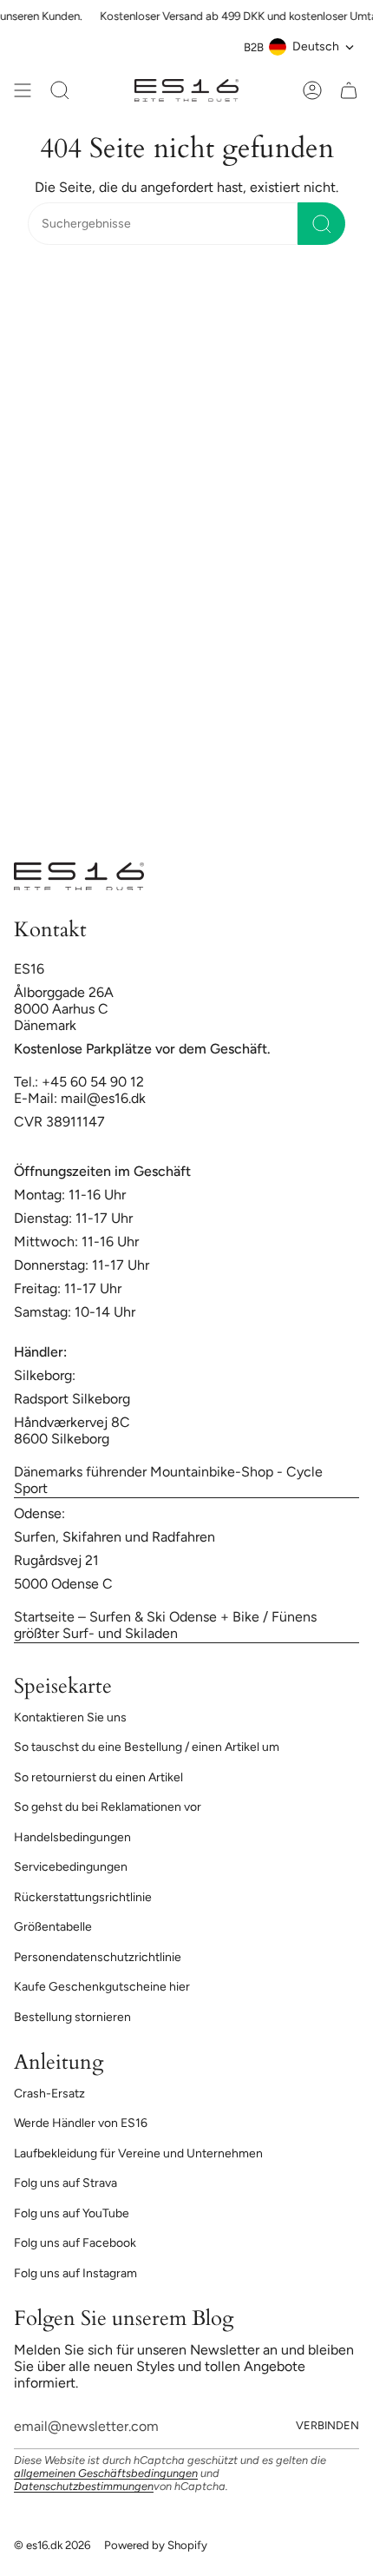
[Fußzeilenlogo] (79, 876)
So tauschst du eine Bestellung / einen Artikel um (147, 1747)
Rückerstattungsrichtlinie (83, 1897)
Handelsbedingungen (72, 1837)
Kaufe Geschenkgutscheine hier (102, 1987)
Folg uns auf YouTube (72, 2213)
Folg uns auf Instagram (75, 2273)
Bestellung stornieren (72, 2017)
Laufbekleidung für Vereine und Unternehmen (138, 2153)
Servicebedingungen (71, 1867)
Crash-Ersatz (49, 2094)
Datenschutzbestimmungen (84, 2486)
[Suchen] (321, 224)
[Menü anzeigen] (23, 90)
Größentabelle (53, 1927)
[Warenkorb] (349, 90)
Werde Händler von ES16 (81, 2123)
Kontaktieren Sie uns (70, 1717)
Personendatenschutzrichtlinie (98, 1957)
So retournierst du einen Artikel (98, 1777)
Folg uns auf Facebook (75, 2243)
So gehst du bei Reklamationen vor (108, 1807)
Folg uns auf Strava (65, 2183)
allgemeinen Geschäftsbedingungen (106, 2473)
